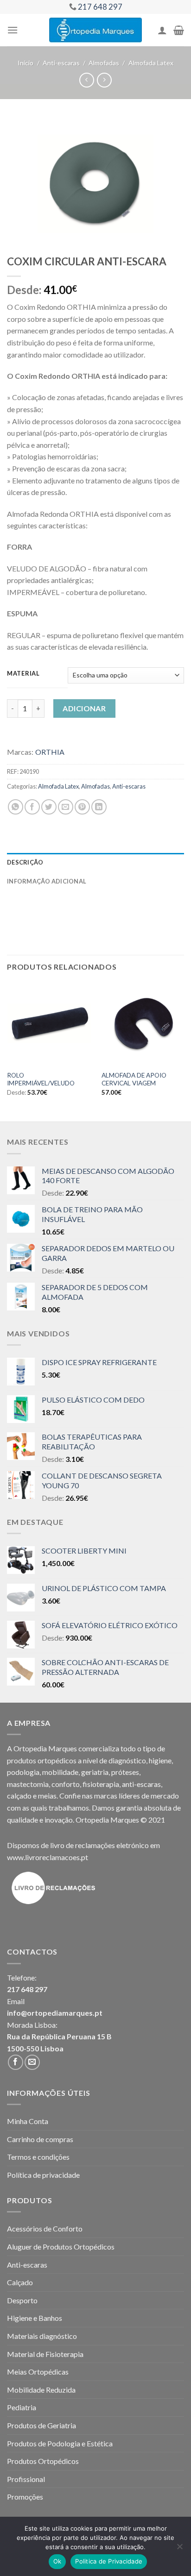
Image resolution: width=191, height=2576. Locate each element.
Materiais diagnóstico (42, 2336)
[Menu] (13, 30)
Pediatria (22, 2407)
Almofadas (104, 63)
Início (25, 63)
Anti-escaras (61, 63)
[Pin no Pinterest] (82, 807)
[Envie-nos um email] (32, 2062)
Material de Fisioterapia (45, 2354)
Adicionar (84, 708)
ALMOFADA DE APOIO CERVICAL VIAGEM (134, 1079)
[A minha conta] (162, 30)
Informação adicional (47, 881)
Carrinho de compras (40, 2139)
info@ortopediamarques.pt (55, 2013)
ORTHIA (50, 752)
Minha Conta (28, 2121)
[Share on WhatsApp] (16, 807)
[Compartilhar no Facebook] (32, 807)
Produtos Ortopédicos (43, 2461)
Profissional (26, 2479)
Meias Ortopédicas (38, 2372)
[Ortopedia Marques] (95, 30)
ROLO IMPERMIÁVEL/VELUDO (41, 1079)
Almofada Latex (151, 63)
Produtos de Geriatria (41, 2425)
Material (23, 674)
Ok (57, 2561)
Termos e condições (38, 2157)
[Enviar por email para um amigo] (66, 807)
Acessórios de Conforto (45, 2228)
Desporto (22, 2300)
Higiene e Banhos (35, 2318)
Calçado (20, 2282)
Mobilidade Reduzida (41, 2390)
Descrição (25, 862)
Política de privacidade (43, 2175)
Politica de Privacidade (109, 2561)
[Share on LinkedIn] (99, 807)
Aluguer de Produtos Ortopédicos (61, 2247)
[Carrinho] (179, 30)
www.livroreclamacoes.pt (48, 1857)
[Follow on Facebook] (16, 2062)
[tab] (95, 862)
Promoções (25, 2497)
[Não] (179, 2549)
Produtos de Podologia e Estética (60, 2443)
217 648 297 (27, 1989)
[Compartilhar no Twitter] (49, 807)
